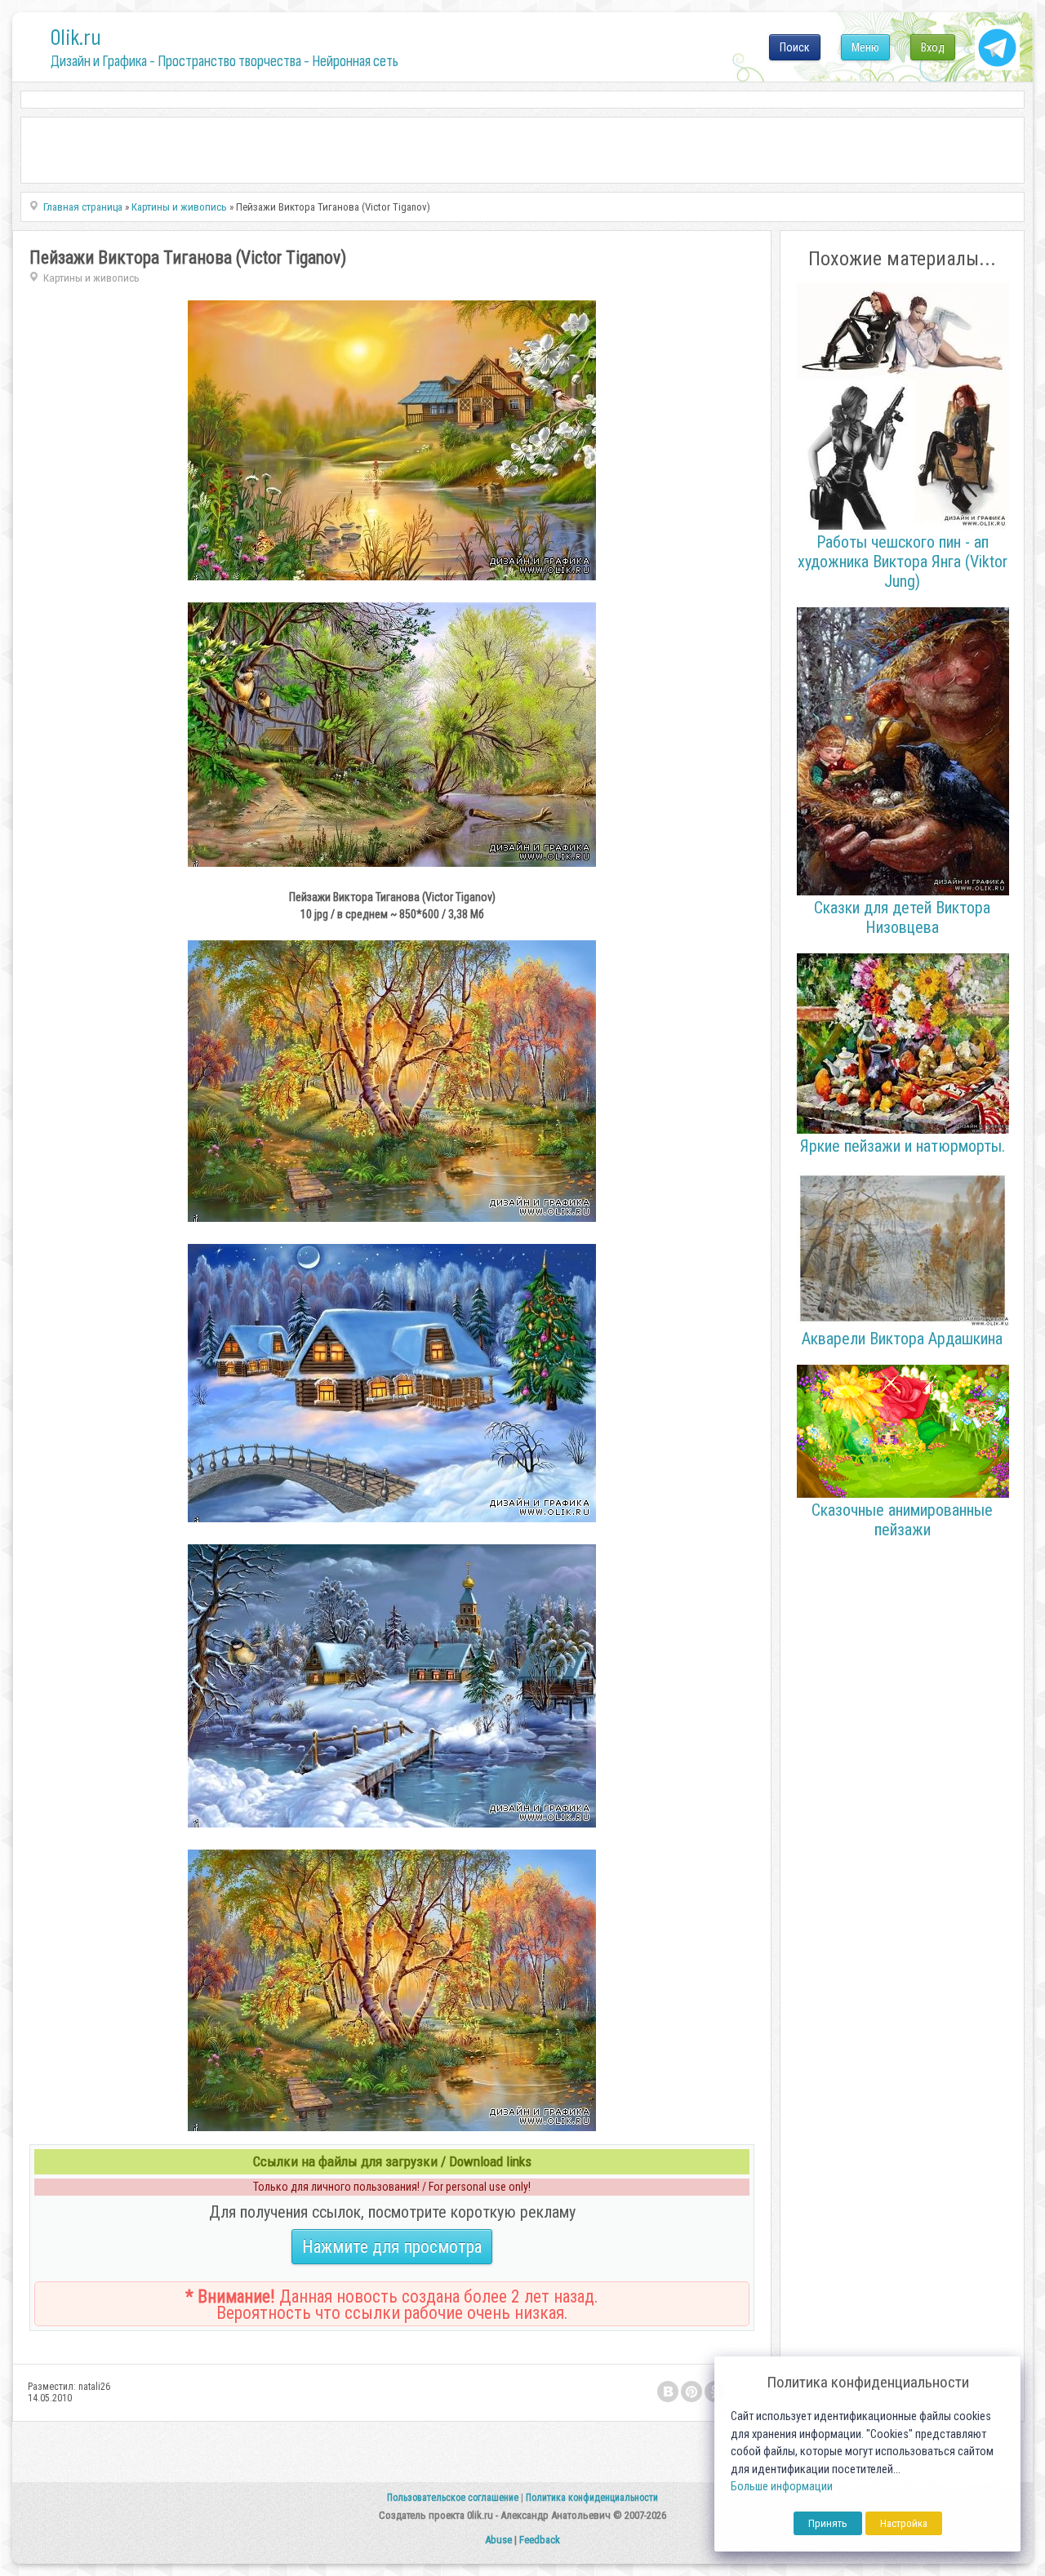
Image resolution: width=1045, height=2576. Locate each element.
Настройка (904, 2523)
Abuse (498, 2540)
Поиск (795, 47)
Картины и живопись (91, 278)
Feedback (540, 2540)
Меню (865, 47)
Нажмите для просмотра (392, 2247)
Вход (933, 47)
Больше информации (782, 2487)
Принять (828, 2523)
